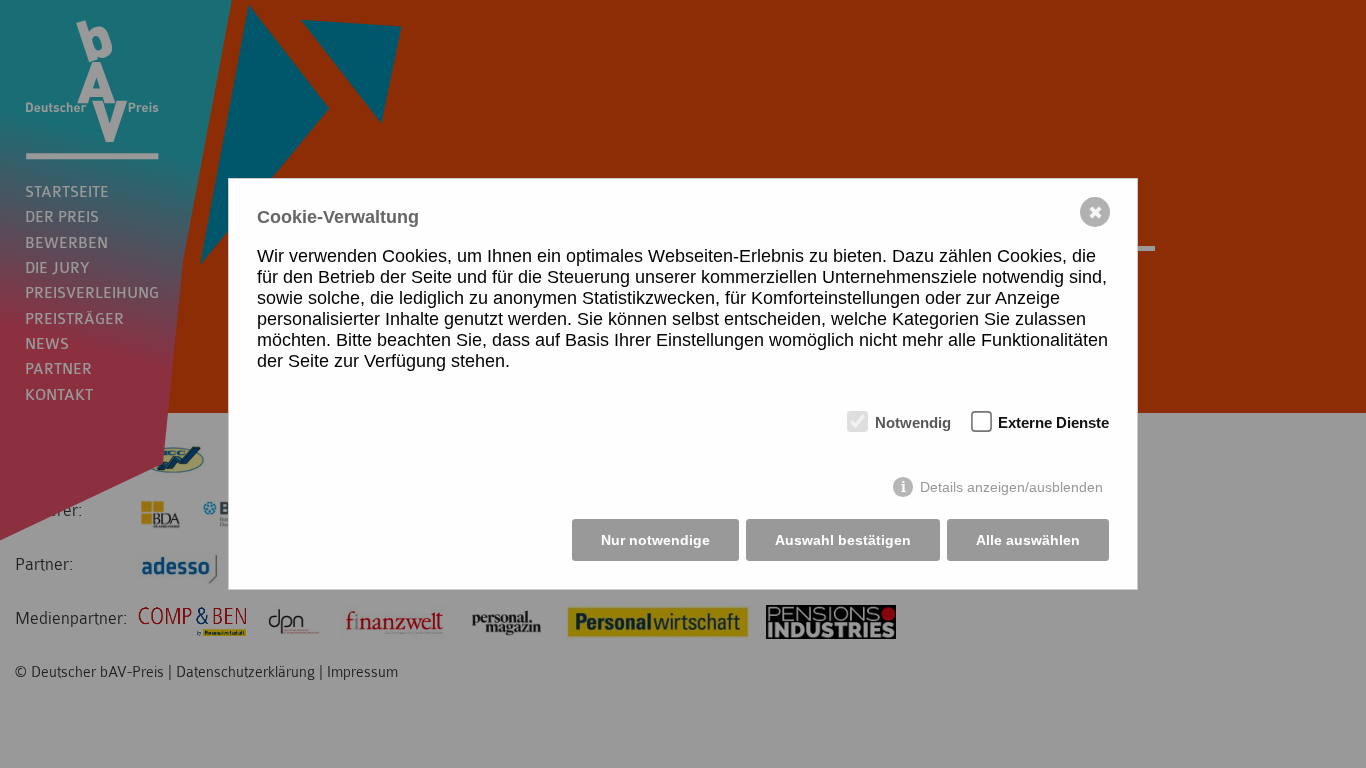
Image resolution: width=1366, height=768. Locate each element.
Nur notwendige (655, 540)
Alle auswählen (1028, 540)
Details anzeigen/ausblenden (1011, 487)
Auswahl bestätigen (843, 540)
